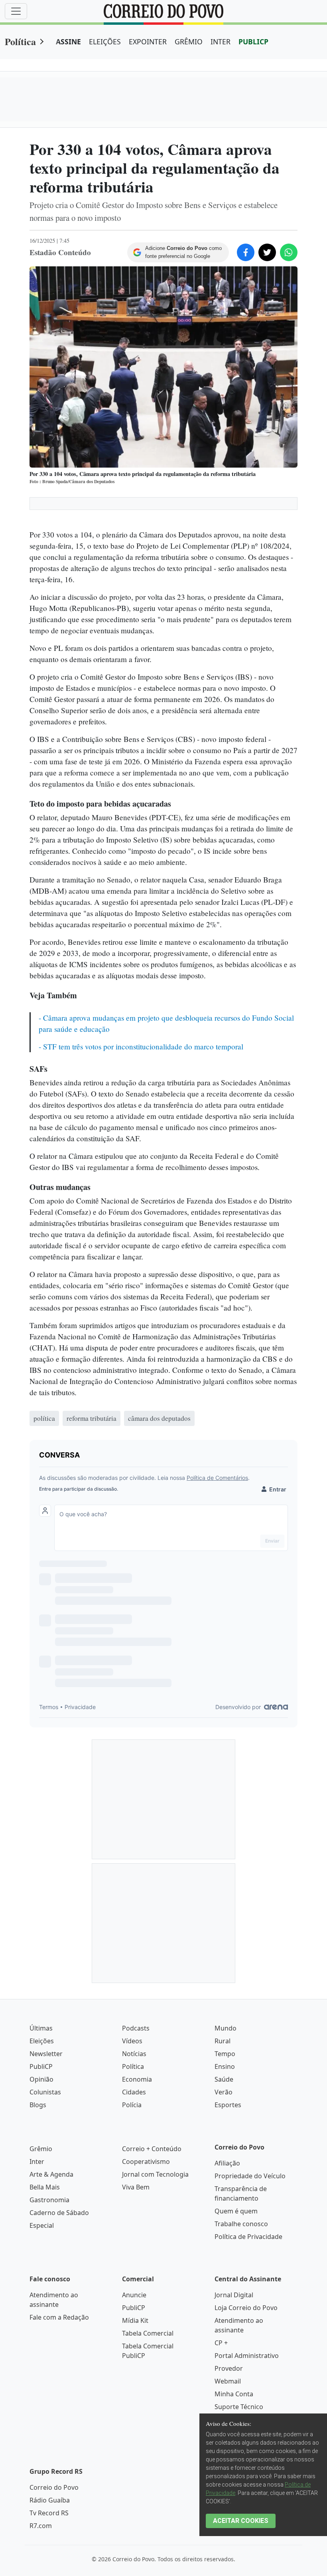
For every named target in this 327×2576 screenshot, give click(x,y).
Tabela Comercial (148, 2333)
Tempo (225, 2054)
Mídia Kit (135, 2320)
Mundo (226, 2028)
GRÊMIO (189, 42)
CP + (221, 2343)
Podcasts (136, 2028)
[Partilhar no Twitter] (267, 252)
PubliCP (41, 2066)
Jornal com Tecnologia (155, 2174)
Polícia (132, 2105)
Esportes (228, 2105)
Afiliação (227, 2163)
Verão (224, 2092)
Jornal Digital (234, 2295)
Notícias (134, 2054)
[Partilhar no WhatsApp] (289, 252)
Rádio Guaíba (50, 2500)
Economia (137, 2079)
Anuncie (134, 2295)
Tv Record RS (49, 2513)
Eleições (42, 2041)
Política (20, 41)
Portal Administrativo (247, 2356)
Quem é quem (236, 2211)
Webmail (228, 2381)
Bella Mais (45, 2187)
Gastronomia (49, 2200)
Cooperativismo (146, 2162)
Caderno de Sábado (59, 2213)
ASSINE (68, 42)
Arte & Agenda (51, 2174)
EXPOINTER (148, 42)
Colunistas (45, 2092)
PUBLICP (253, 42)
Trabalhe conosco (241, 2224)
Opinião (41, 2079)
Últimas (41, 2028)
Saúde (224, 2079)
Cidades (134, 2092)
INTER (221, 42)
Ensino (225, 2066)
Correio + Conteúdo (152, 2149)
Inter (37, 2162)
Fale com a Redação (59, 2317)
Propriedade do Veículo (250, 2176)
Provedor (229, 2368)
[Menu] (16, 11)
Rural (223, 2041)
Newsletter (46, 2054)
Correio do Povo (54, 2487)
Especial (42, 2225)
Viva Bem (136, 2187)
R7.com (41, 2526)
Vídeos (132, 2041)
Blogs (38, 2105)
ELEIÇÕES (105, 42)
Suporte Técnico (239, 2407)
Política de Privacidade (248, 2237)
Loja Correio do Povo (246, 2308)
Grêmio (41, 2149)
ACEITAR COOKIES (241, 2521)
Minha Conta (234, 2394)
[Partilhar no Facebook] (246, 252)
